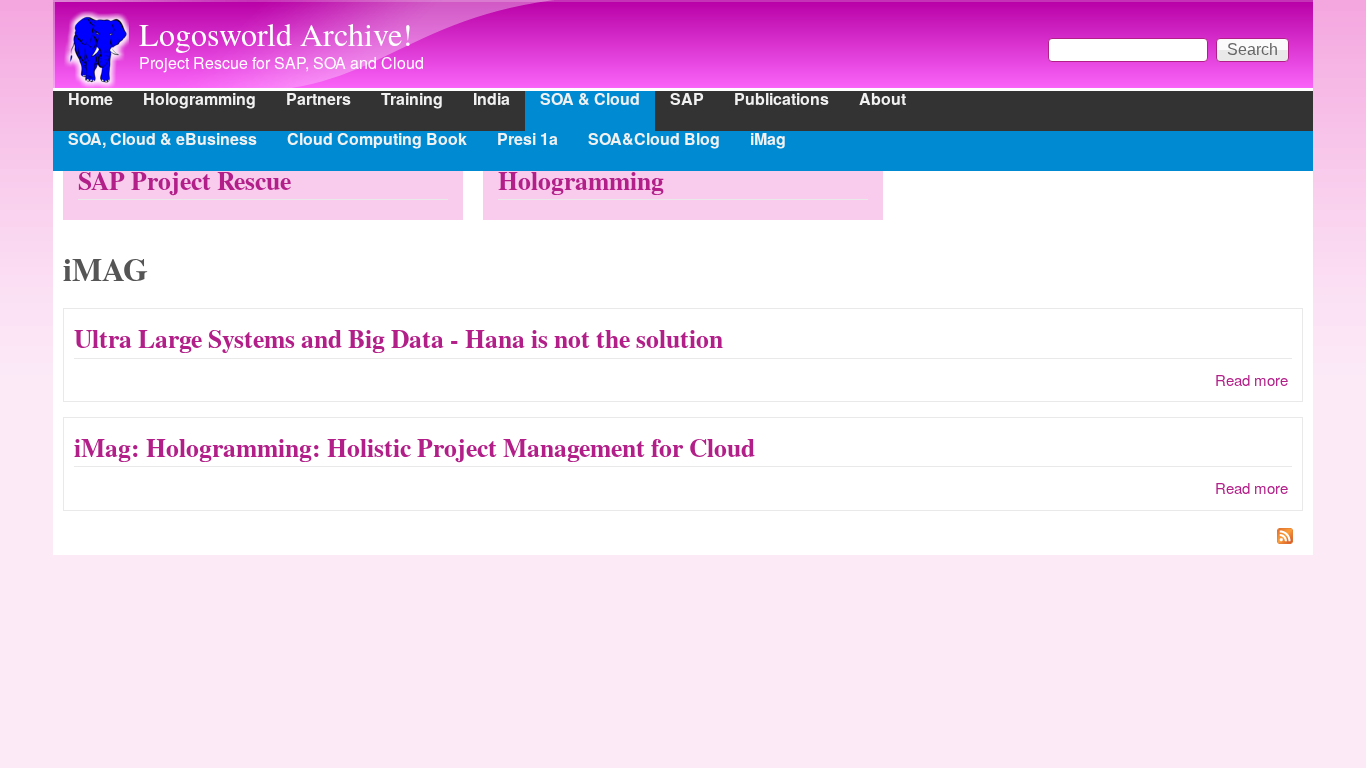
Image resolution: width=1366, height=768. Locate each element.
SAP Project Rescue (184, 180)
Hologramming (199, 100)
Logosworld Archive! (276, 33)
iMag (768, 140)
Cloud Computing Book (377, 140)
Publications (781, 100)
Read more (1251, 379)
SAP (687, 100)
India (491, 100)
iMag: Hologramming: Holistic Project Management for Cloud (414, 447)
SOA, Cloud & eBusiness (162, 140)
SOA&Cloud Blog (654, 140)
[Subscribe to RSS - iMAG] (683, 538)
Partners (318, 100)
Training (412, 100)
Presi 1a (527, 140)
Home (90, 100)
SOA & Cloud (590, 100)
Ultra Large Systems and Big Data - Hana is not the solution (398, 338)
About (882, 100)
